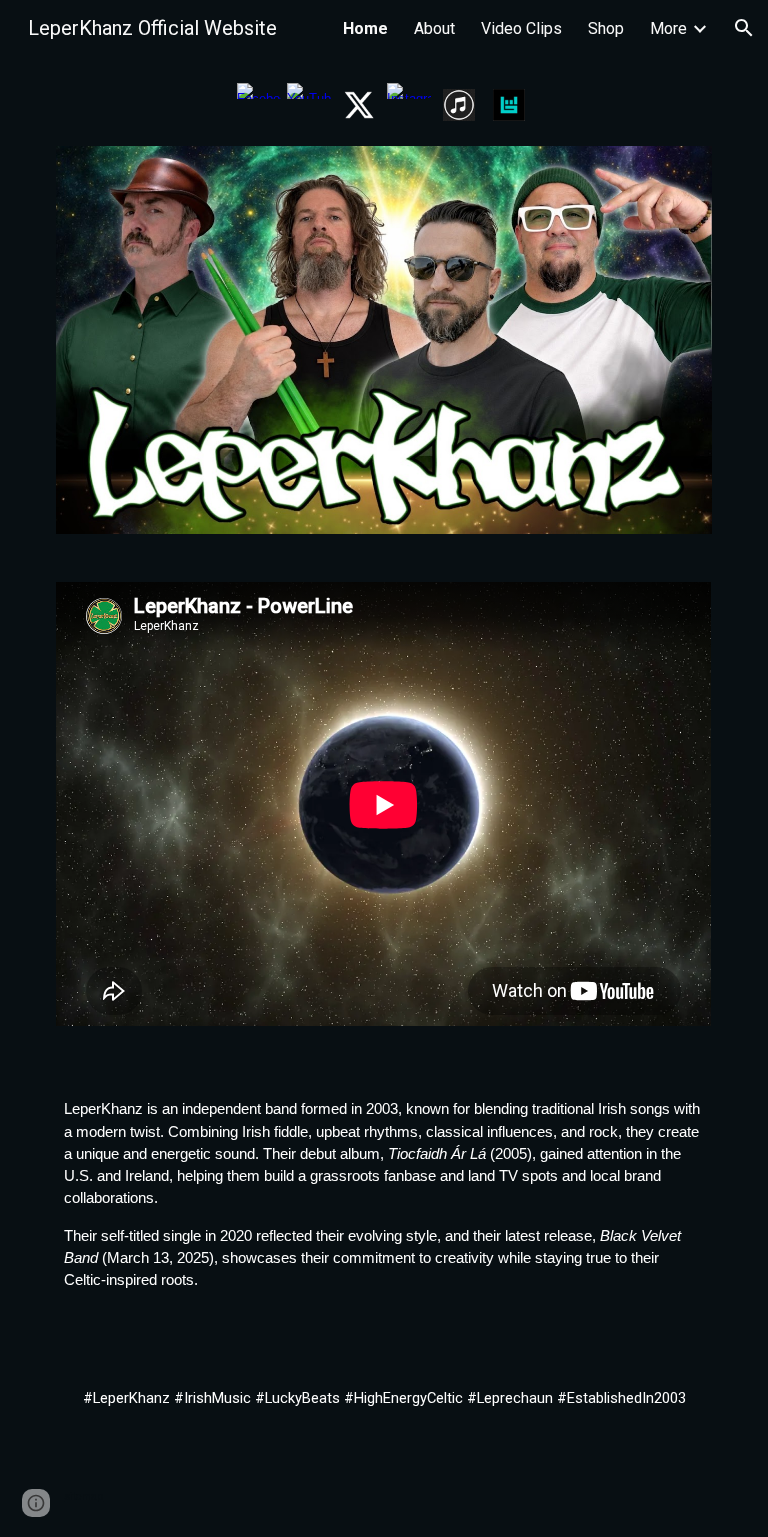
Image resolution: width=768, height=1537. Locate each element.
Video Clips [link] (521, 28)
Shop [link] (606, 28)
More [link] (668, 28)
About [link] (434, 28)
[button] (744, 28)
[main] (383, 1194)
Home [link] (365, 28)
